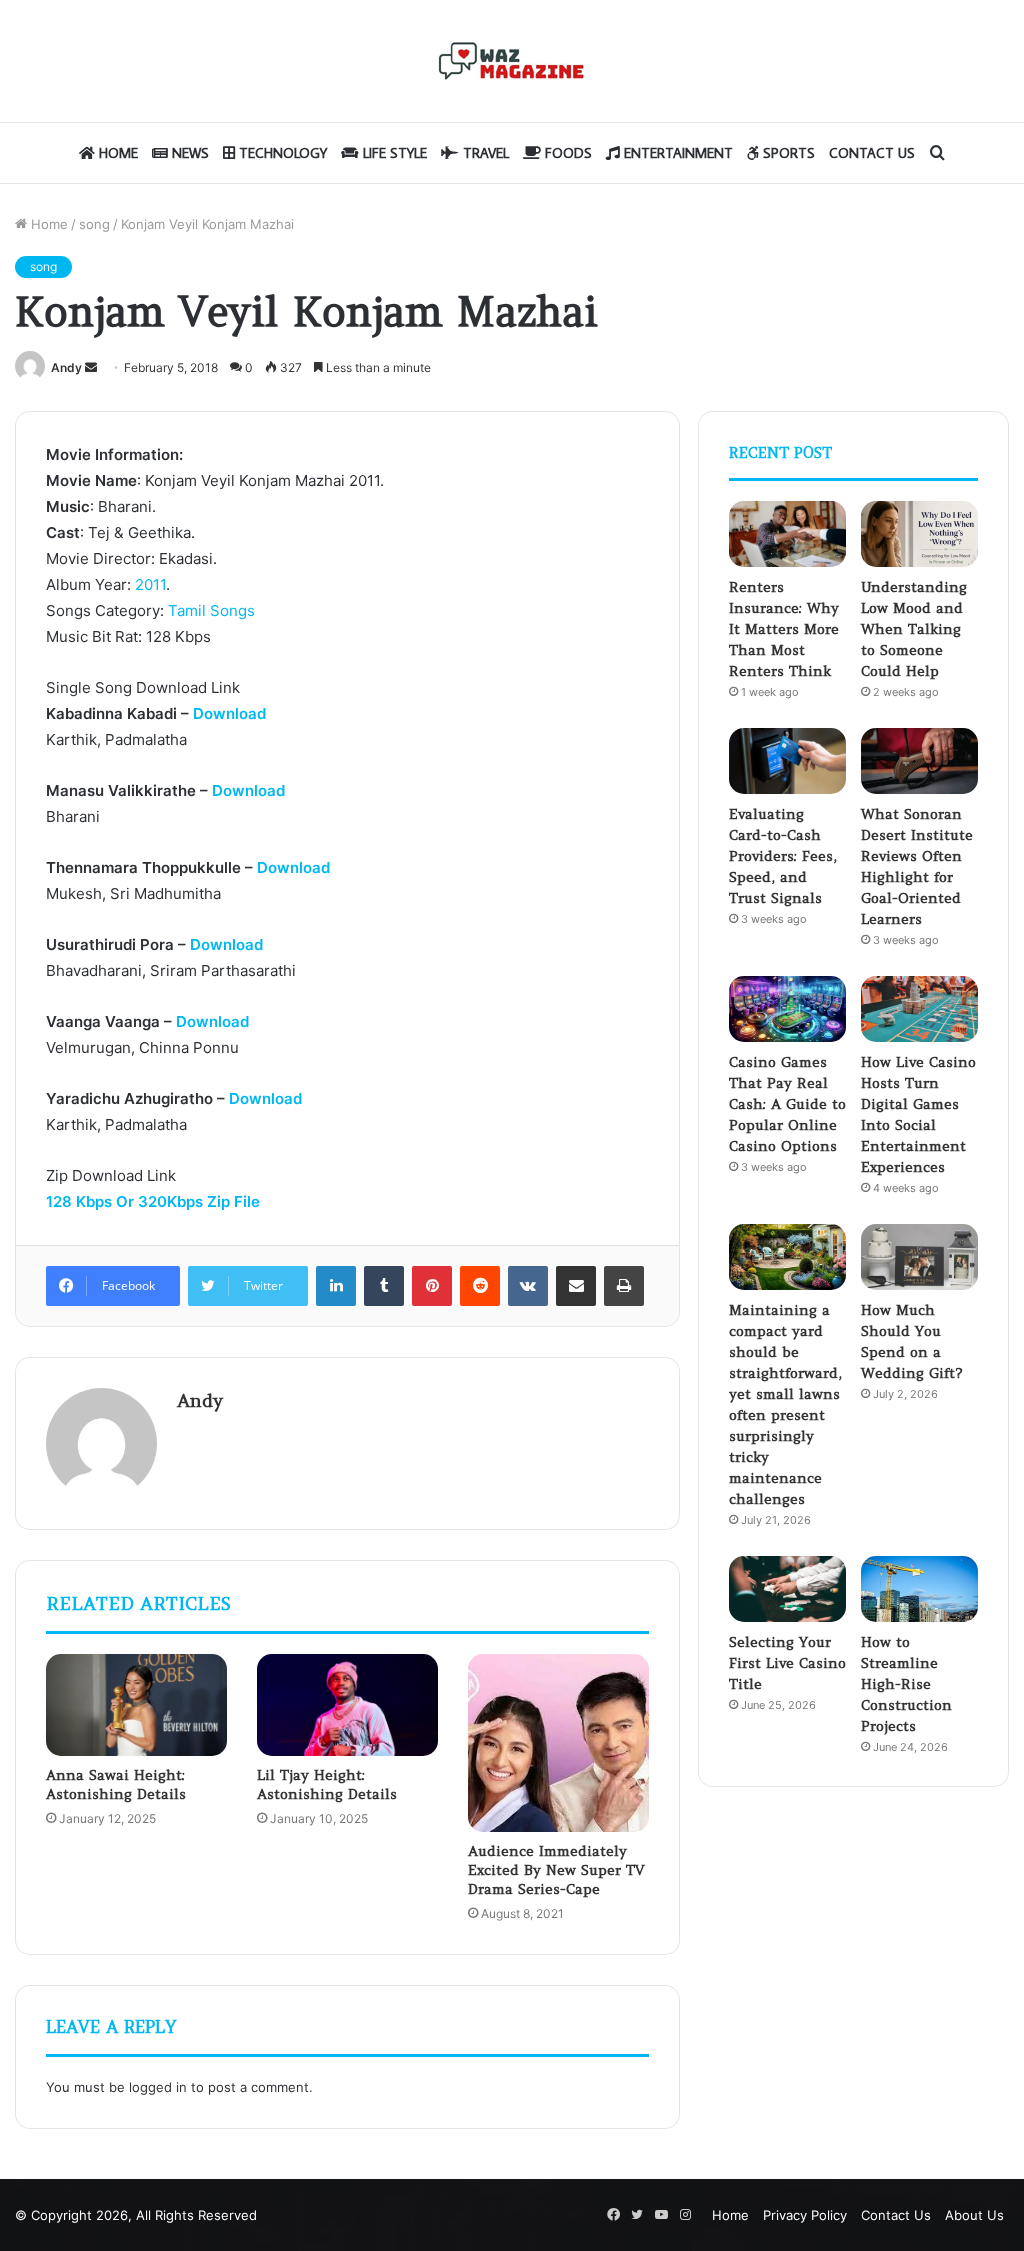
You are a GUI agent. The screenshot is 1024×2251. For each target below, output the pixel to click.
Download (229, 713)
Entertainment (676, 153)
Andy (66, 367)
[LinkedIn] (336, 1286)
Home (116, 153)
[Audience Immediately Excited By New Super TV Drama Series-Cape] (558, 1743)
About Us (974, 2215)
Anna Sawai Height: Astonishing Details (116, 1784)
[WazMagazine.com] (512, 61)
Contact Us (872, 153)
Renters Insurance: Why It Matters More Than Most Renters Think (784, 629)
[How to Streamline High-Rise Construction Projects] (919, 1589)
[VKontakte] (528, 1286)
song (94, 224)
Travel (484, 153)
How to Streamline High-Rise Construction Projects (906, 1684)
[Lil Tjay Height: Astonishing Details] (347, 1705)
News (188, 153)
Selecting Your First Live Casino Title (787, 1663)
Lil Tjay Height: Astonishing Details (327, 1784)
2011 (150, 584)
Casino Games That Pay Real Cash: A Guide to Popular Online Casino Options (787, 1104)
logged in (158, 2087)
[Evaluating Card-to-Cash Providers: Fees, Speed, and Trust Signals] (787, 761)
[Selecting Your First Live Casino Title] (787, 1589)
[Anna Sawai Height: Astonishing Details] (136, 1705)
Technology (281, 153)
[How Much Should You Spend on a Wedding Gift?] (919, 1257)
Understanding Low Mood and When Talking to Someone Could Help (914, 629)
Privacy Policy (805, 2215)
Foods (566, 153)
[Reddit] (480, 1286)
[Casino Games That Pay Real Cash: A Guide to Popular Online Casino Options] (787, 1009)
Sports (787, 153)
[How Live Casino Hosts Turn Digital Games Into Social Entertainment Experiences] (919, 1009)
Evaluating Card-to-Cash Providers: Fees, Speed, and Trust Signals (783, 856)
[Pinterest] (432, 1286)
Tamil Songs (211, 610)
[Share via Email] (576, 1286)
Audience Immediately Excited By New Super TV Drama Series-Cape (556, 1870)
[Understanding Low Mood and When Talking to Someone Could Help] (919, 534)
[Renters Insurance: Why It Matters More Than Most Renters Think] (787, 534)
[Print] (624, 1286)
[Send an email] (91, 367)
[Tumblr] (384, 1286)
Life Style (393, 153)
